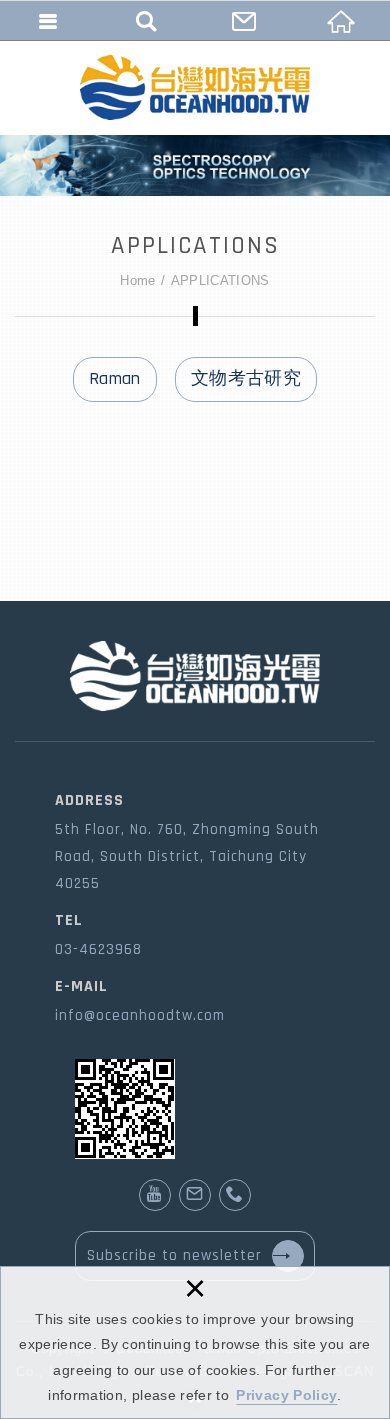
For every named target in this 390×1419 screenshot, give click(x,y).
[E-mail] (195, 1195)
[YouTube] (155, 1195)
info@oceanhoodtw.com (140, 1015)
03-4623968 (98, 949)
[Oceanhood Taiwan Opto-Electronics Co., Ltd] (195, 87)
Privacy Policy (286, 1395)
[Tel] (235, 1195)
